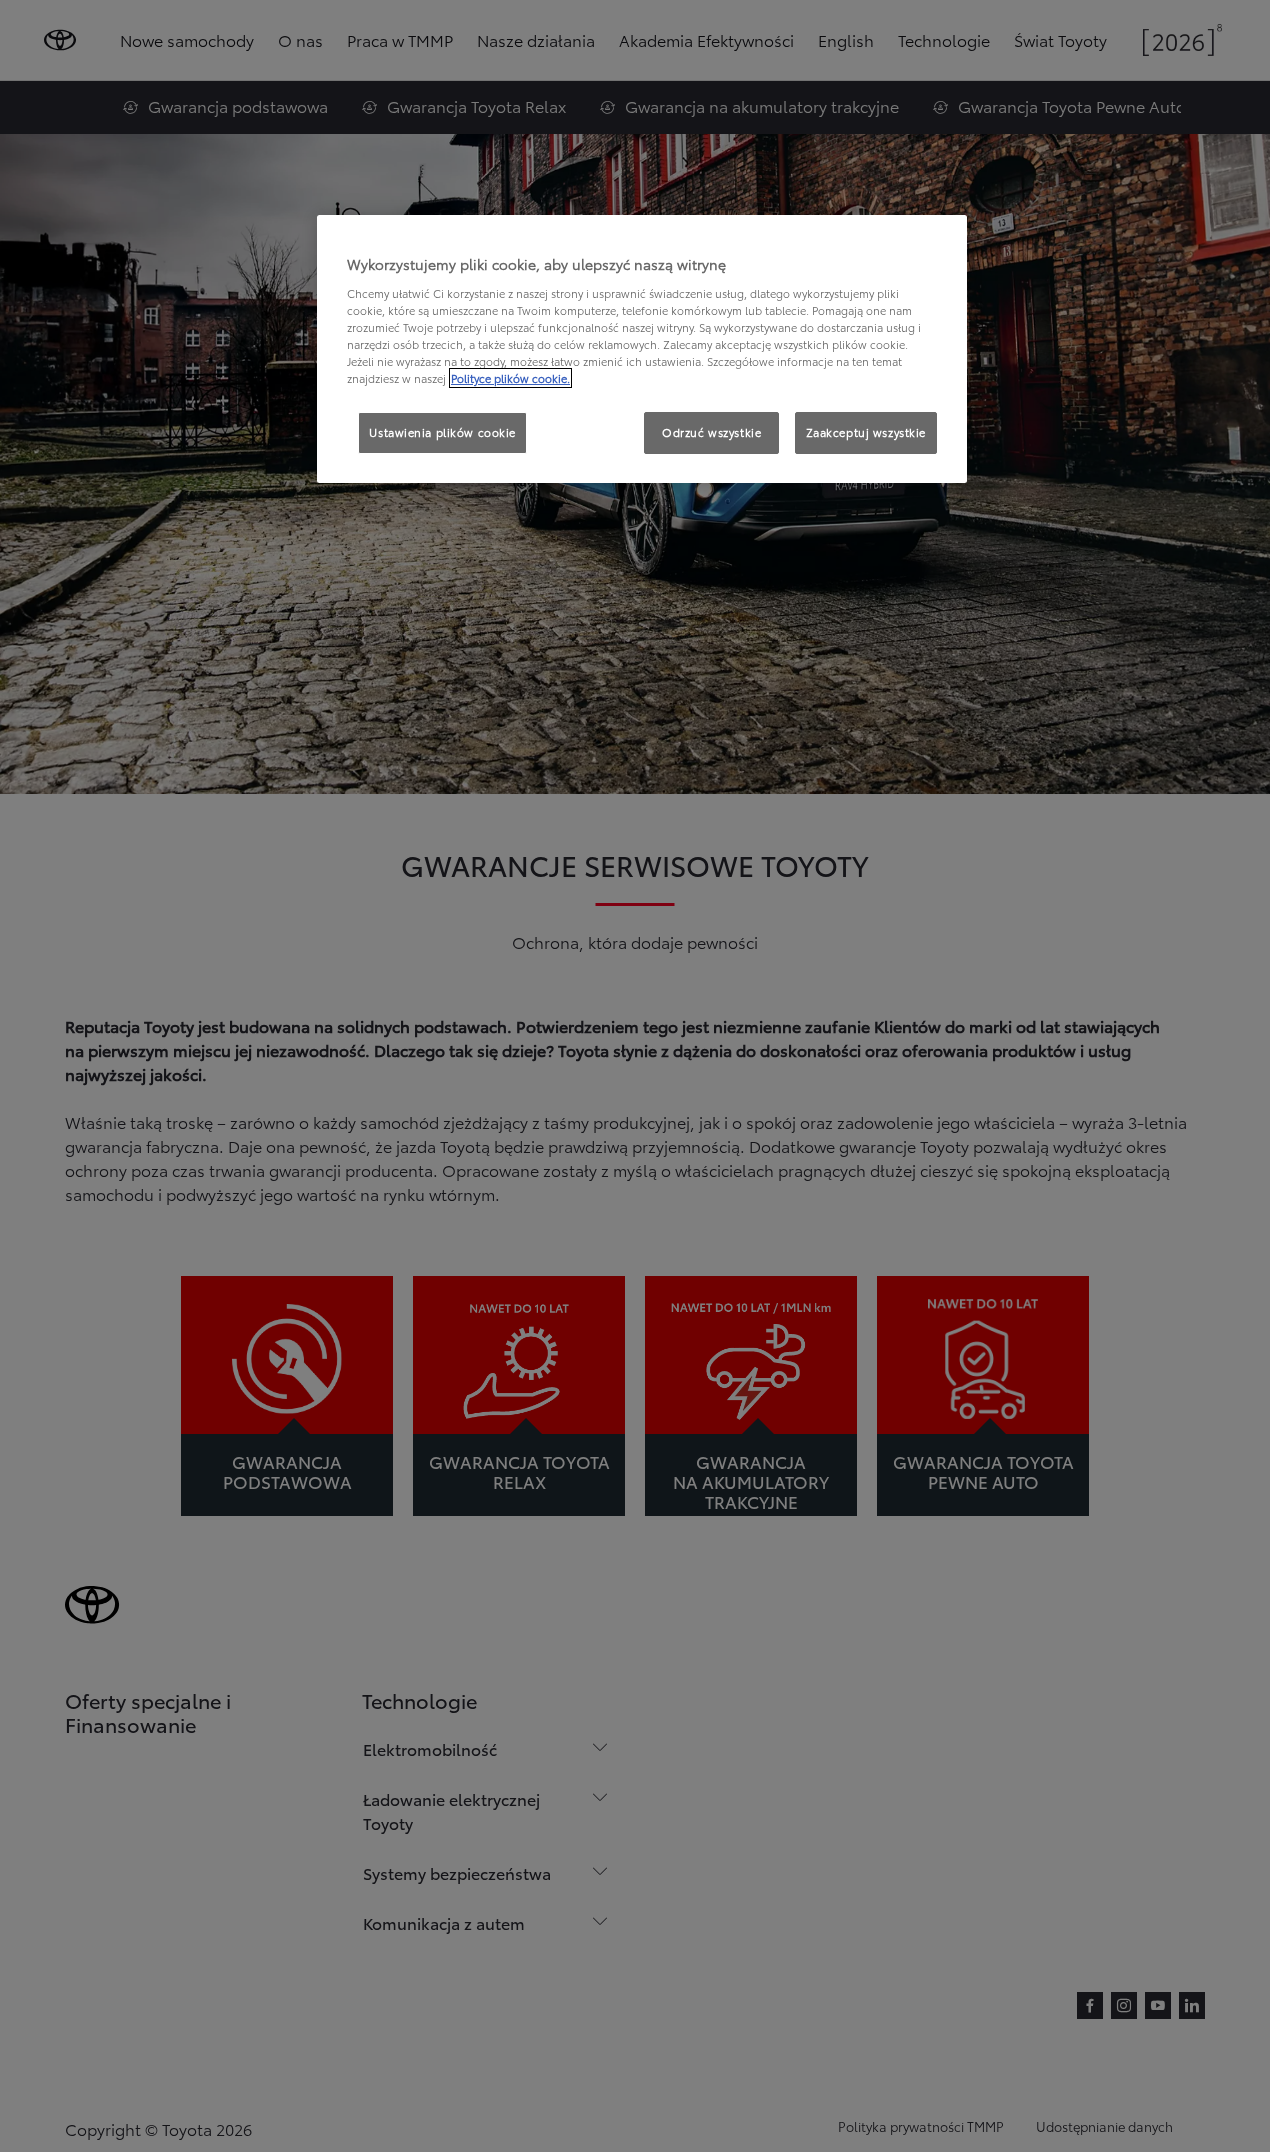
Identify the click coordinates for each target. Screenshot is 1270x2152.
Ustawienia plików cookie (442, 432)
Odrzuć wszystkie (711, 432)
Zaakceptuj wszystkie (866, 432)
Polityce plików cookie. (510, 378)
